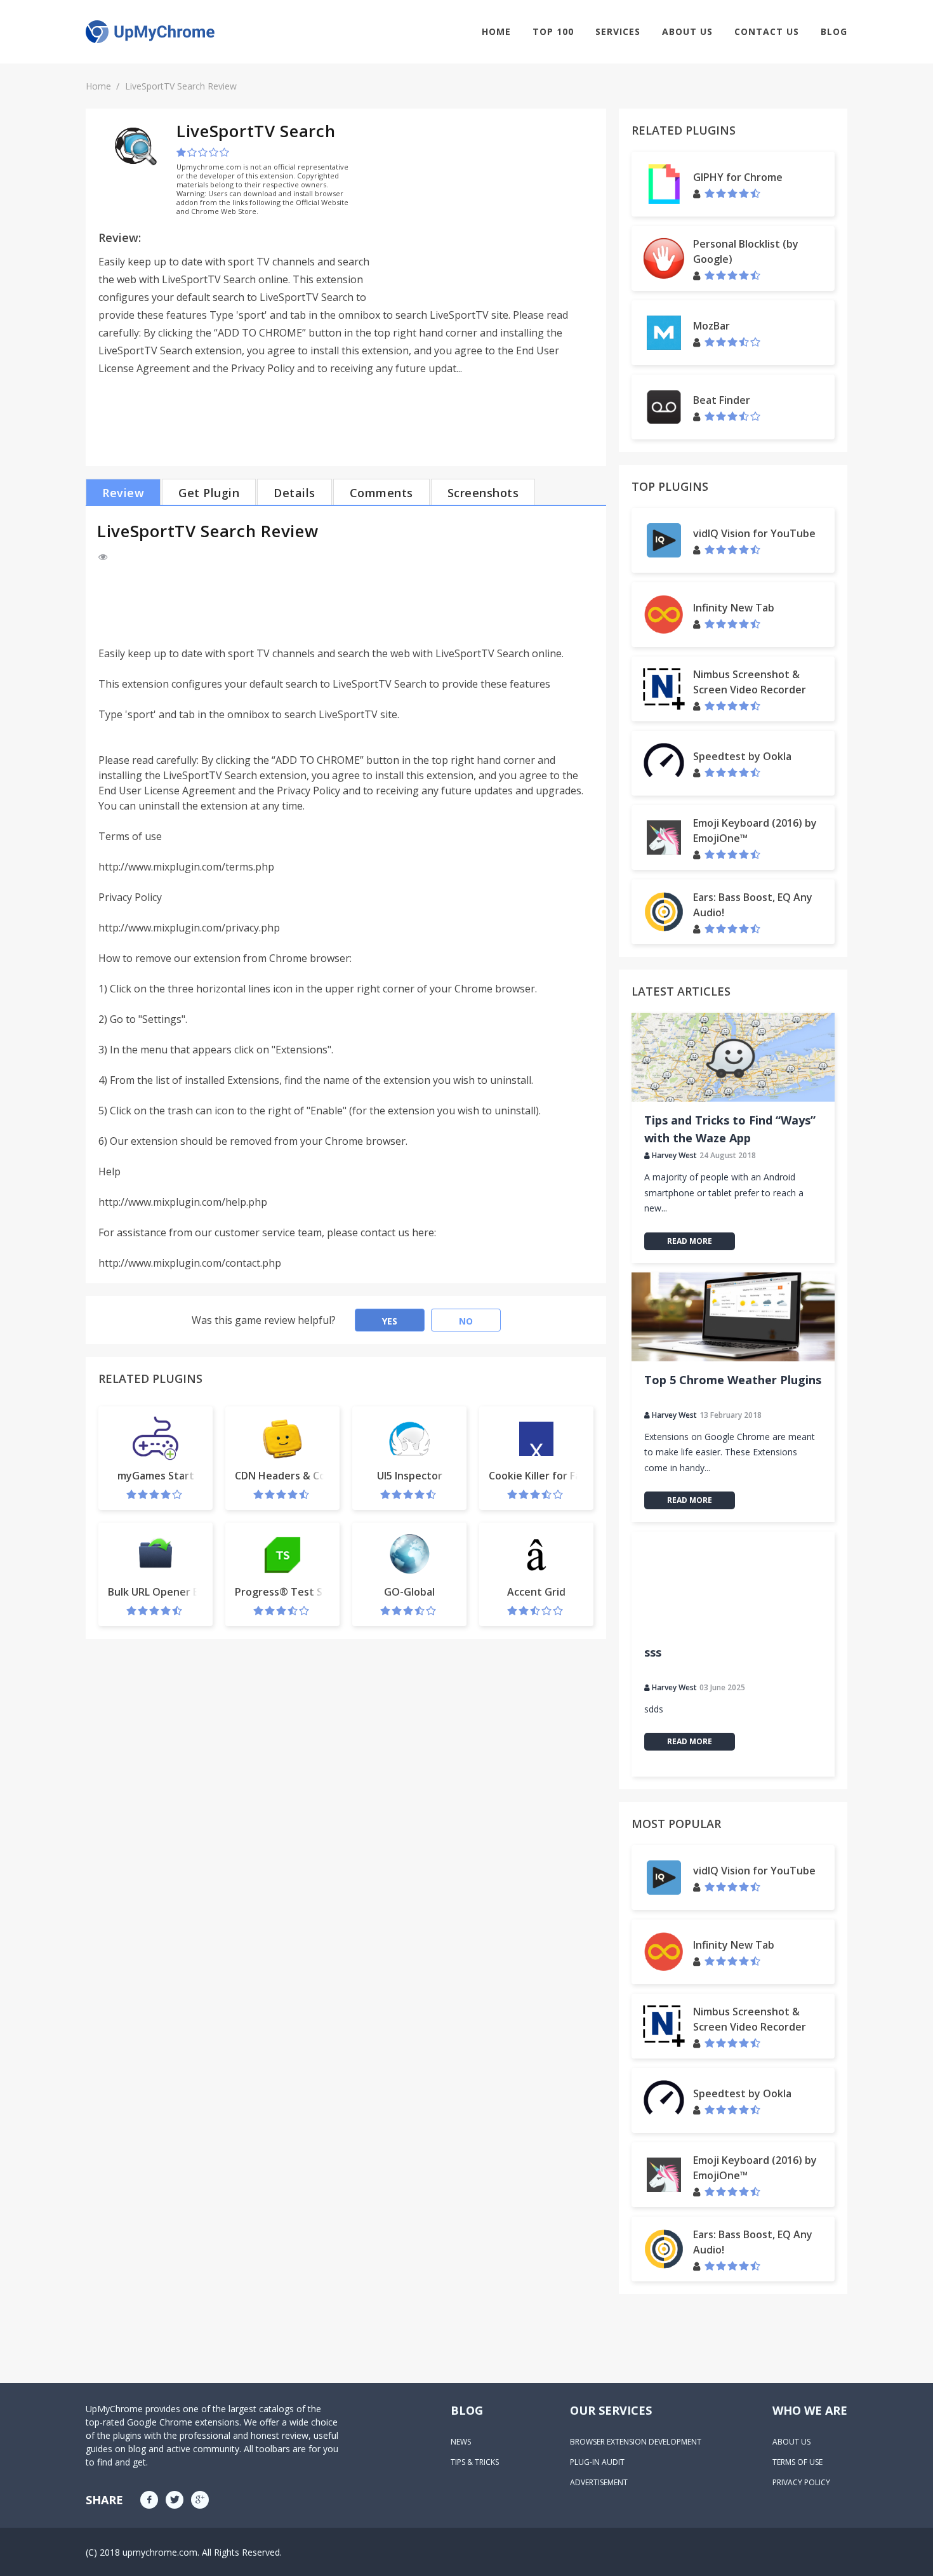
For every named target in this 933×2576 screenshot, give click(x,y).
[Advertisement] (487, 210)
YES (390, 1321)
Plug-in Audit (597, 2462)
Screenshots (483, 493)
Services (618, 31)
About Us (687, 31)
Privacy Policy (801, 2482)
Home (496, 31)
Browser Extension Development (636, 2442)
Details (294, 493)
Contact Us (767, 31)
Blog (834, 31)
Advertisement (599, 2482)
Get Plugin (209, 493)
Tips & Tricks (475, 2462)
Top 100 (553, 31)
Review (123, 493)
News (461, 2442)
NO (466, 1321)
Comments (381, 493)
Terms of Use (797, 2462)
